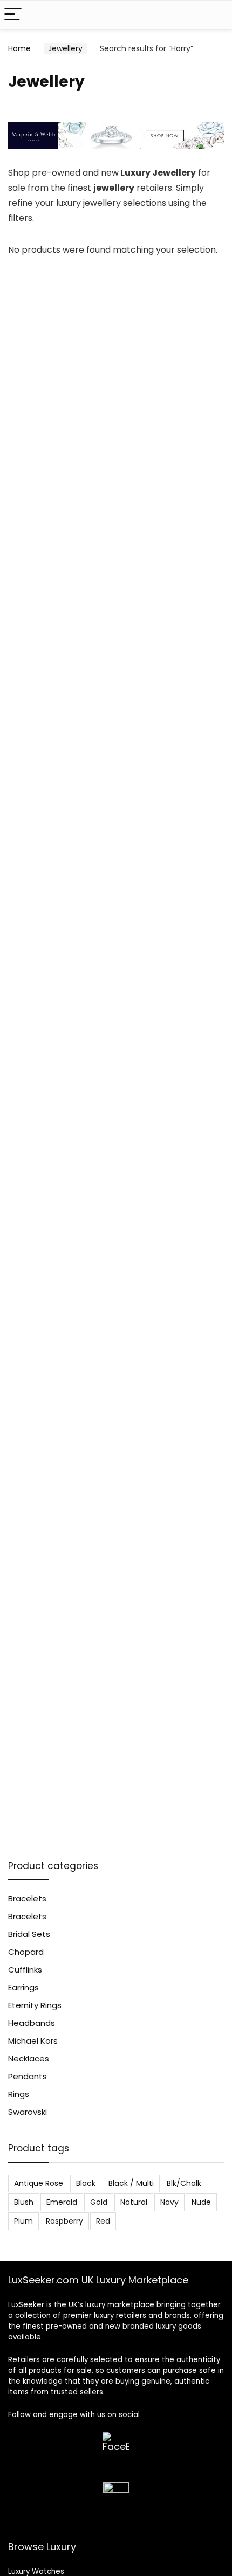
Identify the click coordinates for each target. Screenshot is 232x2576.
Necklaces (29, 2058)
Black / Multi (131, 2183)
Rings (19, 2094)
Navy (169, 2202)
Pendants (28, 2076)
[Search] (215, 15)
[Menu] (13, 15)
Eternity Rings (35, 2005)
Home (19, 48)
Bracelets (27, 1898)
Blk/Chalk (184, 2183)
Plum (23, 2221)
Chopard (26, 1952)
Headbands (32, 2023)
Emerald (62, 2202)
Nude (201, 2202)
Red (103, 2221)
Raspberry (64, 2221)
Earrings (23, 1987)
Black (86, 2183)
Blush (24, 2202)
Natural (134, 2202)
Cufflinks (25, 1970)
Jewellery (65, 48)
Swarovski (28, 2112)
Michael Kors (33, 2041)
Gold (99, 2202)
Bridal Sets (29, 1934)
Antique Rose (39, 2183)
